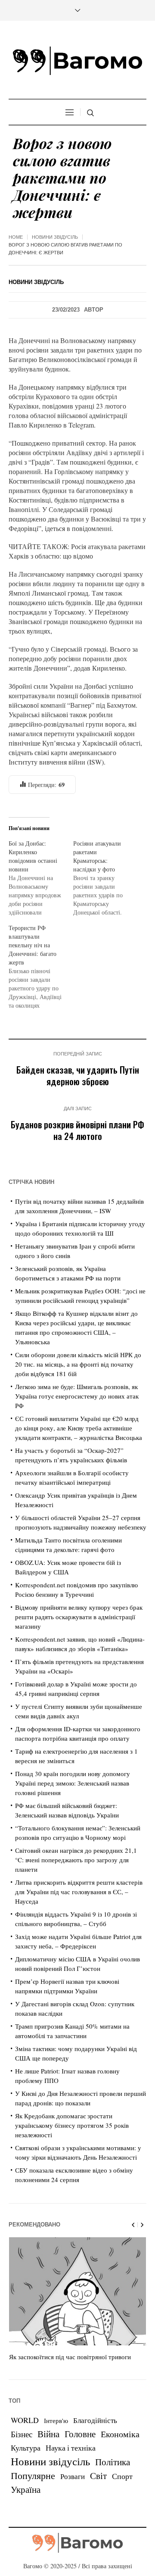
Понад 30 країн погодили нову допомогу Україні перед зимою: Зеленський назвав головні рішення (73, 1783)
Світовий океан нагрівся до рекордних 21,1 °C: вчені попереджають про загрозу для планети (76, 1860)
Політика (113, 2462)
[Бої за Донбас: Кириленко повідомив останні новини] (41, 878)
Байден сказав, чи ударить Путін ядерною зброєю (78, 1075)
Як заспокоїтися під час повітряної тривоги (70, 2357)
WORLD (25, 2420)
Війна (48, 2434)
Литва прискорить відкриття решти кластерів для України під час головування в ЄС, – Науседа (79, 1892)
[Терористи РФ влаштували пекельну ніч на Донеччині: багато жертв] (41, 967)
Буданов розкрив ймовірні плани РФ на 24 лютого (77, 1130)
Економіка (120, 2434)
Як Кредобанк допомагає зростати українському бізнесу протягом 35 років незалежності (72, 2125)
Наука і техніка (71, 2448)
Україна (26, 2489)
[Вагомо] (77, 61)
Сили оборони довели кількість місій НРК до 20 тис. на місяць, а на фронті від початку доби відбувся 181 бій (78, 1364)
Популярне (33, 2475)
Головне (80, 2434)
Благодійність (95, 2420)
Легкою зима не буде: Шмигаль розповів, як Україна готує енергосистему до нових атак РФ (77, 1396)
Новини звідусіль (55, 237)
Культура (26, 2448)
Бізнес (22, 2434)
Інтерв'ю (56, 2421)
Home (16, 237)
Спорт (122, 2476)
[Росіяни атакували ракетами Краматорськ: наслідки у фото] (105, 878)
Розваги (73, 2476)
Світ (98, 2476)
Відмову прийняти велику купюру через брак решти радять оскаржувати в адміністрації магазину (79, 1617)
